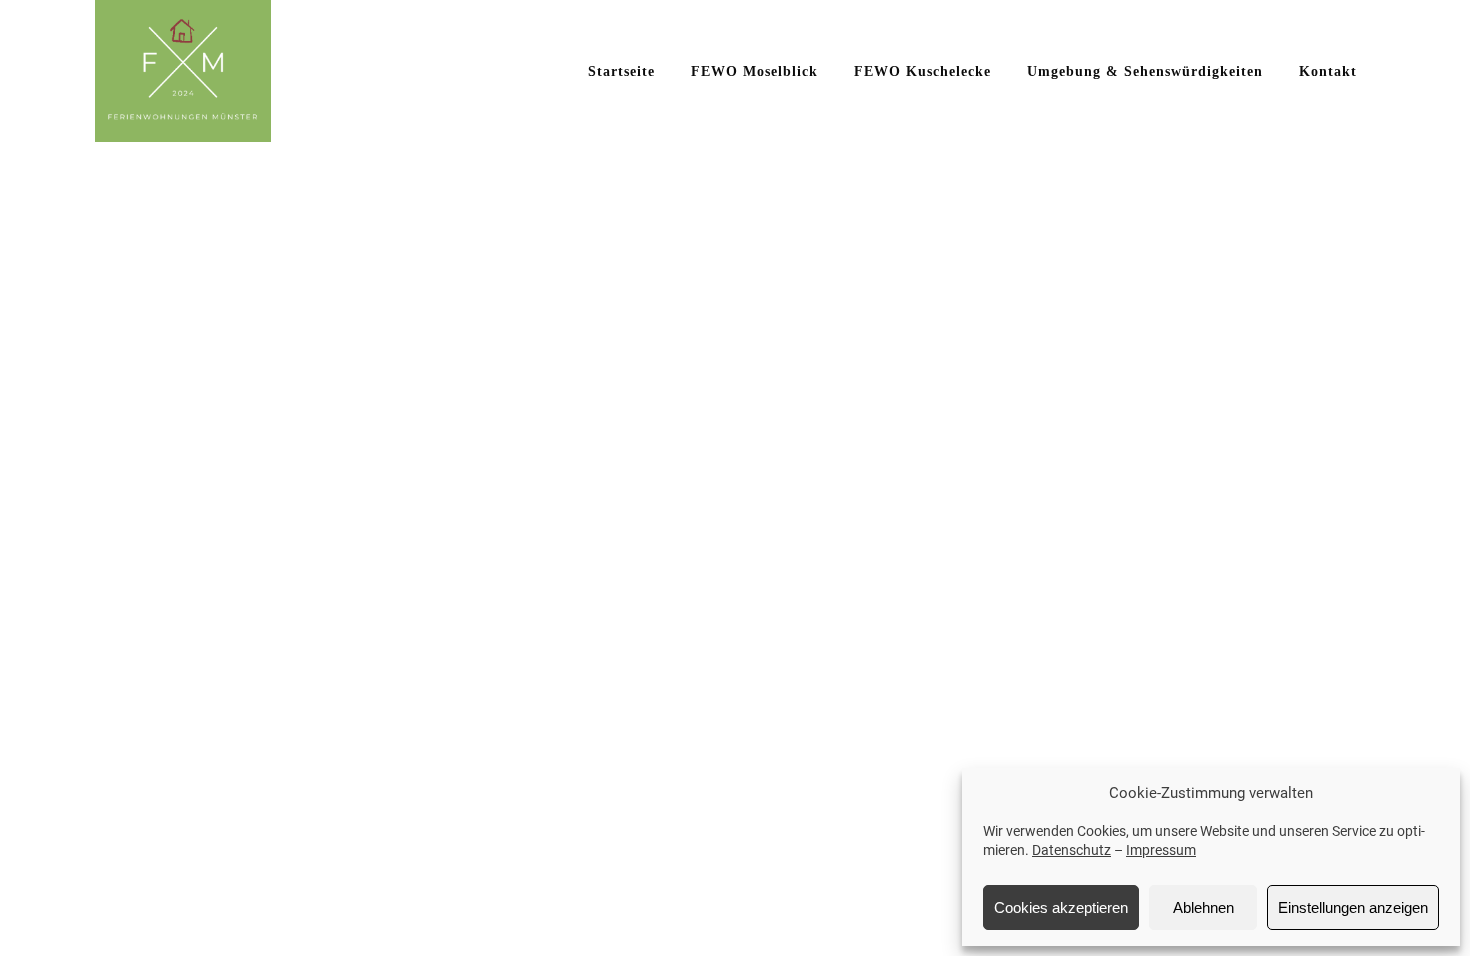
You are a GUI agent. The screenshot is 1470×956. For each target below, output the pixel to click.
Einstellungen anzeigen (1353, 907)
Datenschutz (1071, 850)
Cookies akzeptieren (1061, 907)
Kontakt (1328, 71)
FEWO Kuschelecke (922, 71)
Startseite (621, 71)
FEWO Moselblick (754, 71)
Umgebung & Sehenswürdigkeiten (1145, 71)
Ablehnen (1203, 907)
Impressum (1161, 850)
